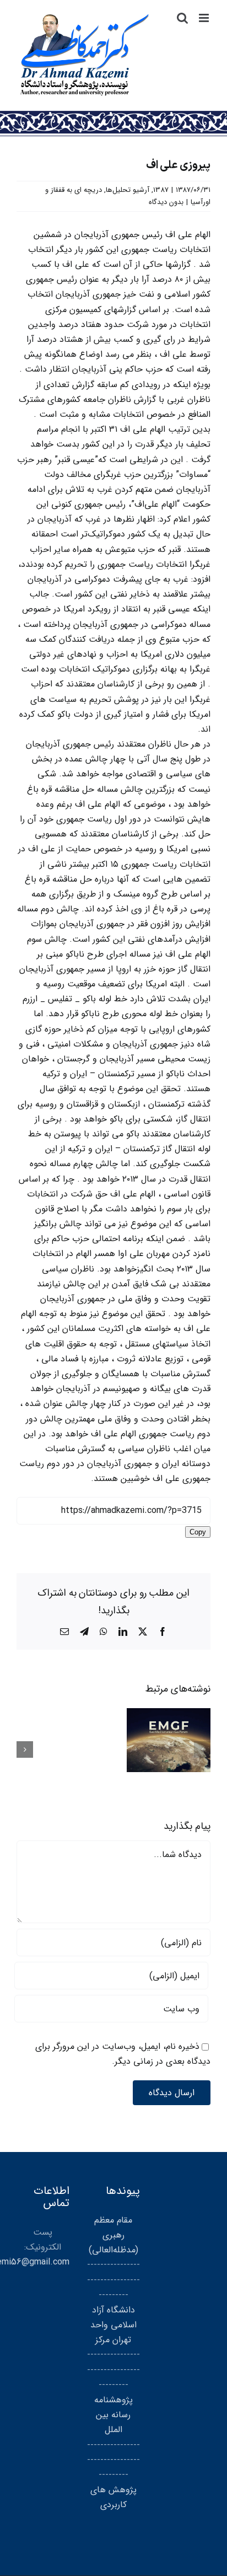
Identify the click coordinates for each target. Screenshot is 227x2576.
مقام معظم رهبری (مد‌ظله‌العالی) (113, 2235)
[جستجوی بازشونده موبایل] (182, 18)
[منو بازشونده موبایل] (205, 18)
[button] (202, 1749)
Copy (198, 1532)
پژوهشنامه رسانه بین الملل (113, 2415)
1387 (161, 190)
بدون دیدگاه (166, 202)
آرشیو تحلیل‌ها (128, 190)
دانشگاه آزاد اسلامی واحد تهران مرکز (113, 2325)
